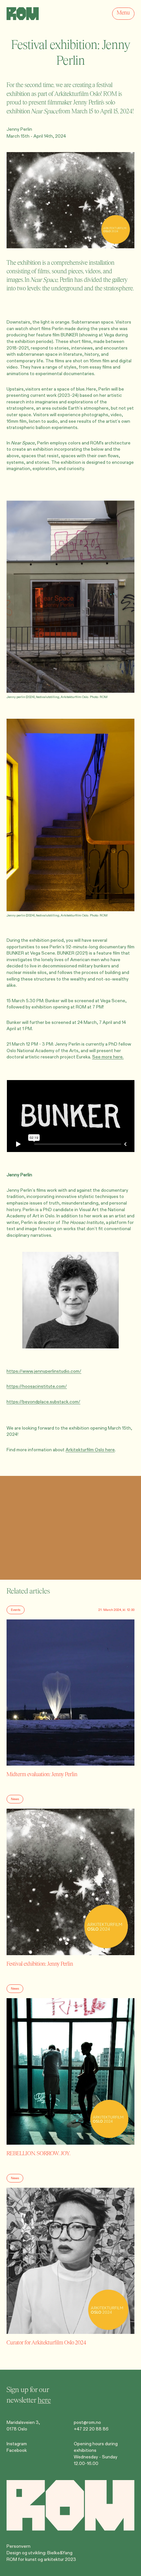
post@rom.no (87, 2422)
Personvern (19, 2546)
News (15, 1799)
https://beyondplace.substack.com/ (43, 1402)
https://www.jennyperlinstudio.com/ (44, 1371)
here (44, 2400)
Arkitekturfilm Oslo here (90, 1450)
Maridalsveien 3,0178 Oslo (23, 2426)
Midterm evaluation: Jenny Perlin (42, 1774)
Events (16, 1610)
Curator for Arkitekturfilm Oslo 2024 (46, 2343)
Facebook (17, 2450)
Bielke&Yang (60, 2553)
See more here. (108, 1057)
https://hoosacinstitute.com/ (37, 1386)
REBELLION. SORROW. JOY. (39, 2153)
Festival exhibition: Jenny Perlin (40, 1964)
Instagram (17, 2444)
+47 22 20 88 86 (91, 2429)
